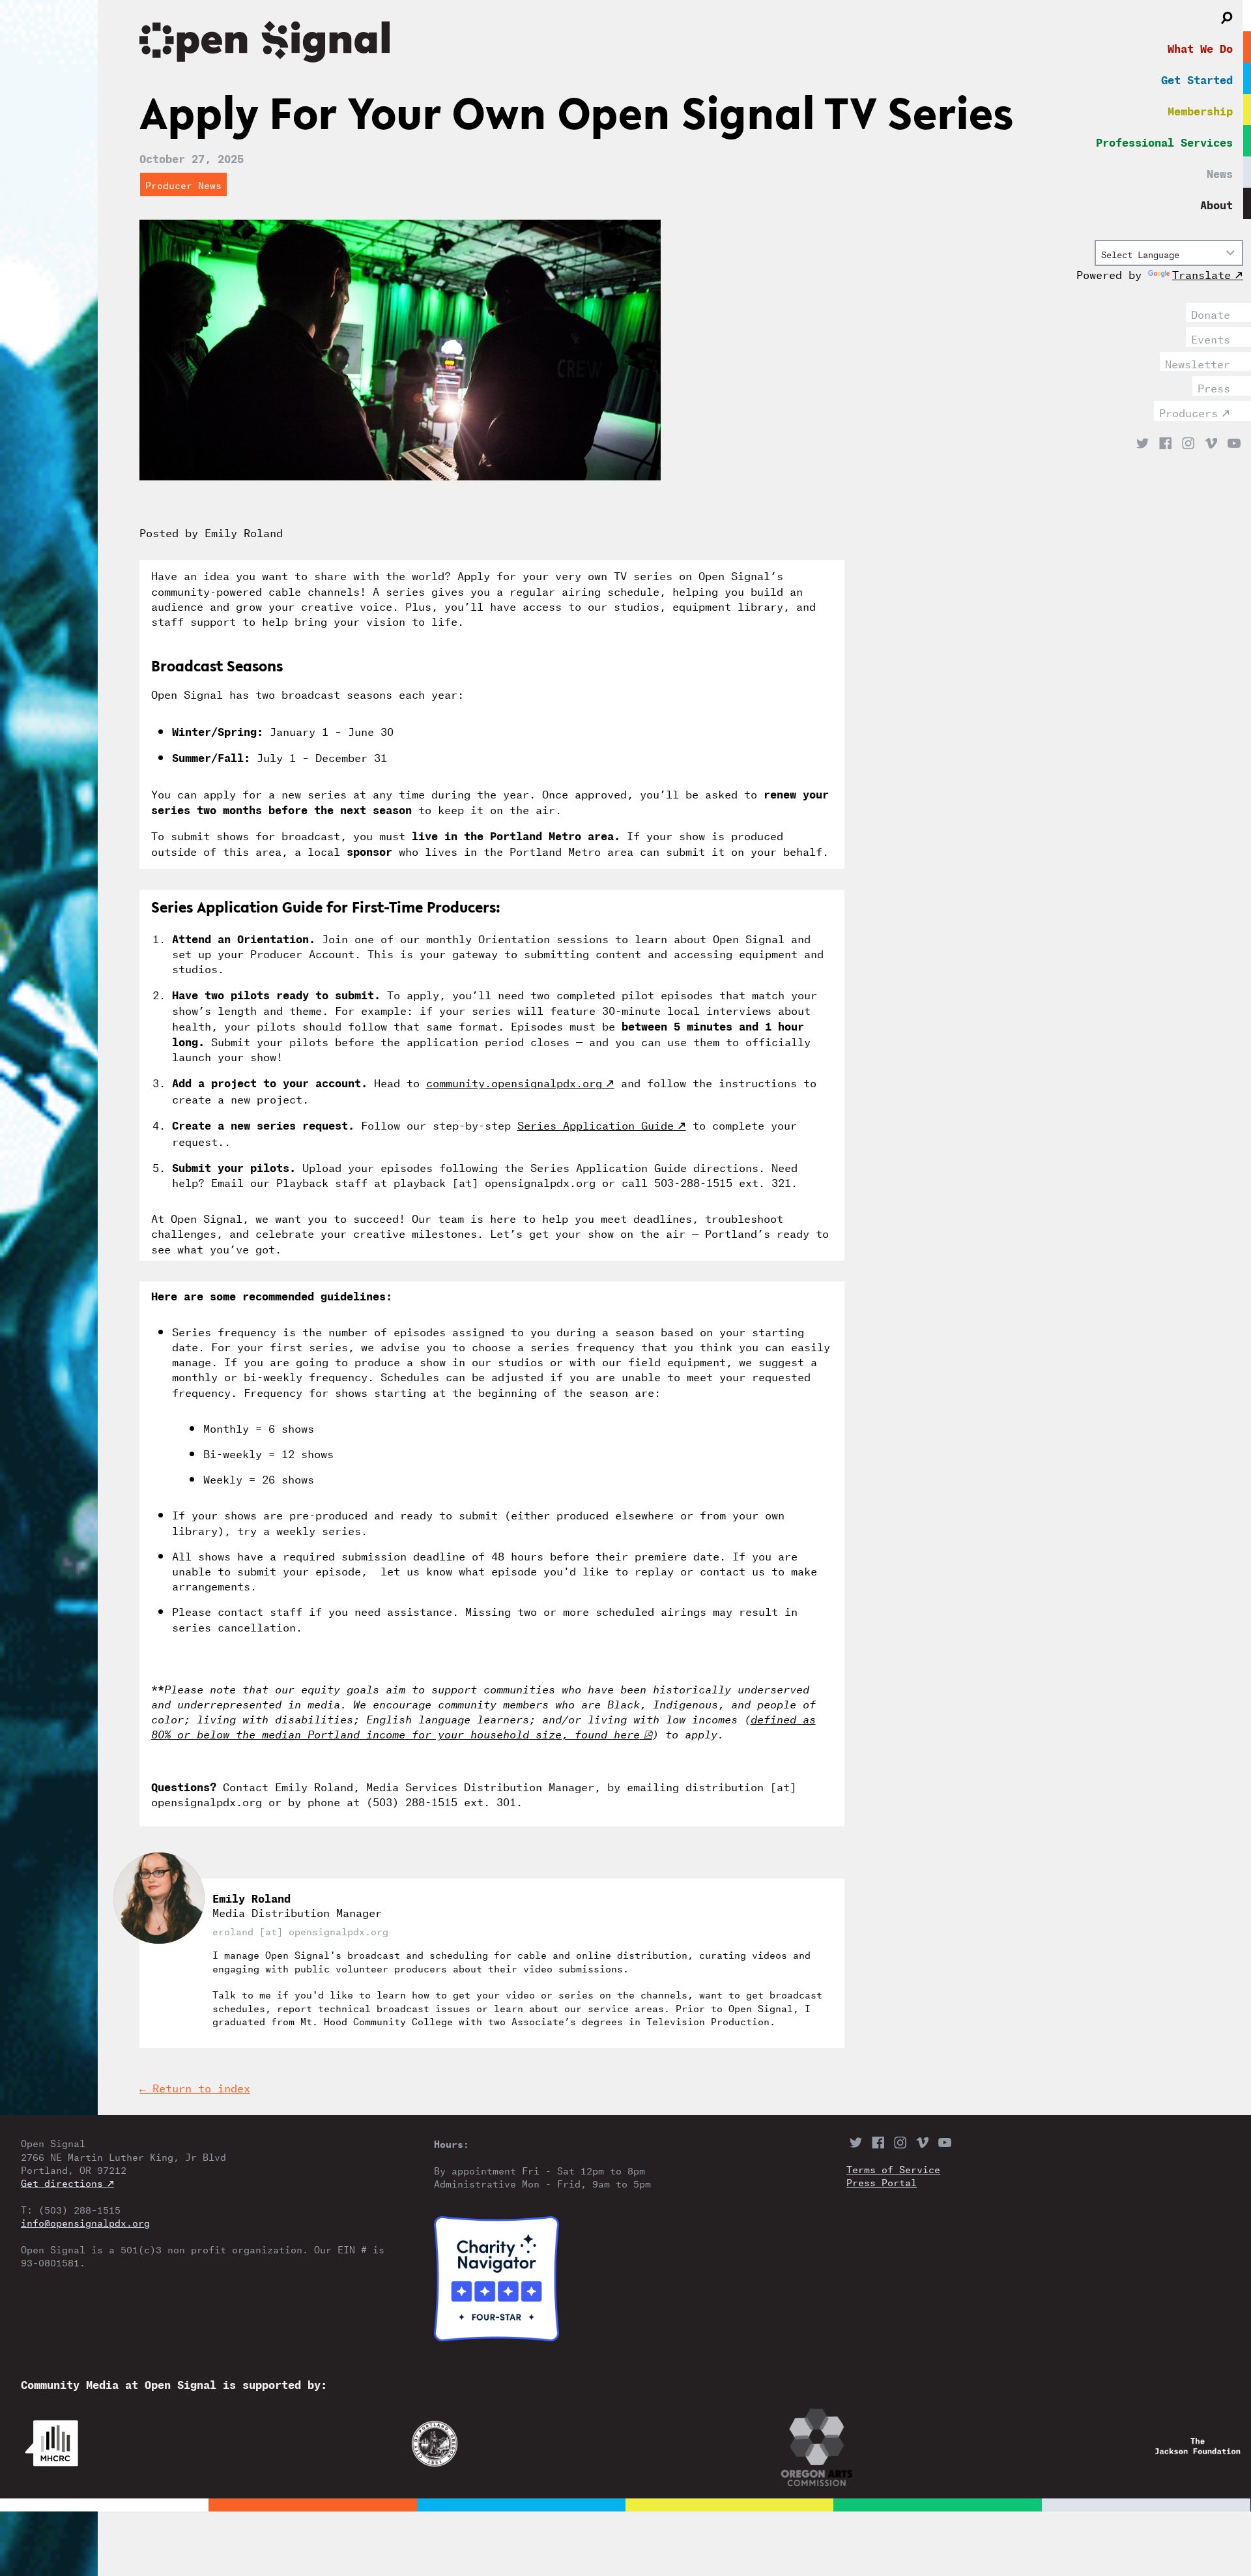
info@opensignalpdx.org (85, 2222)
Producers (1188, 411)
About (1216, 203)
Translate (1201, 273)
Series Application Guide (596, 1124)
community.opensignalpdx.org (514, 1081)
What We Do (1200, 47)
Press (1214, 387)
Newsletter (1198, 362)
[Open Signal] (580, 44)
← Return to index (195, 2087)
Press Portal (882, 2182)
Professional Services (1164, 141)
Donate (1211, 313)
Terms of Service (893, 2169)
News (1220, 172)
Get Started (1197, 78)
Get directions (62, 2182)
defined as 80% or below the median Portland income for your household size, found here (483, 1725)
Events (1211, 338)
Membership (1200, 110)
